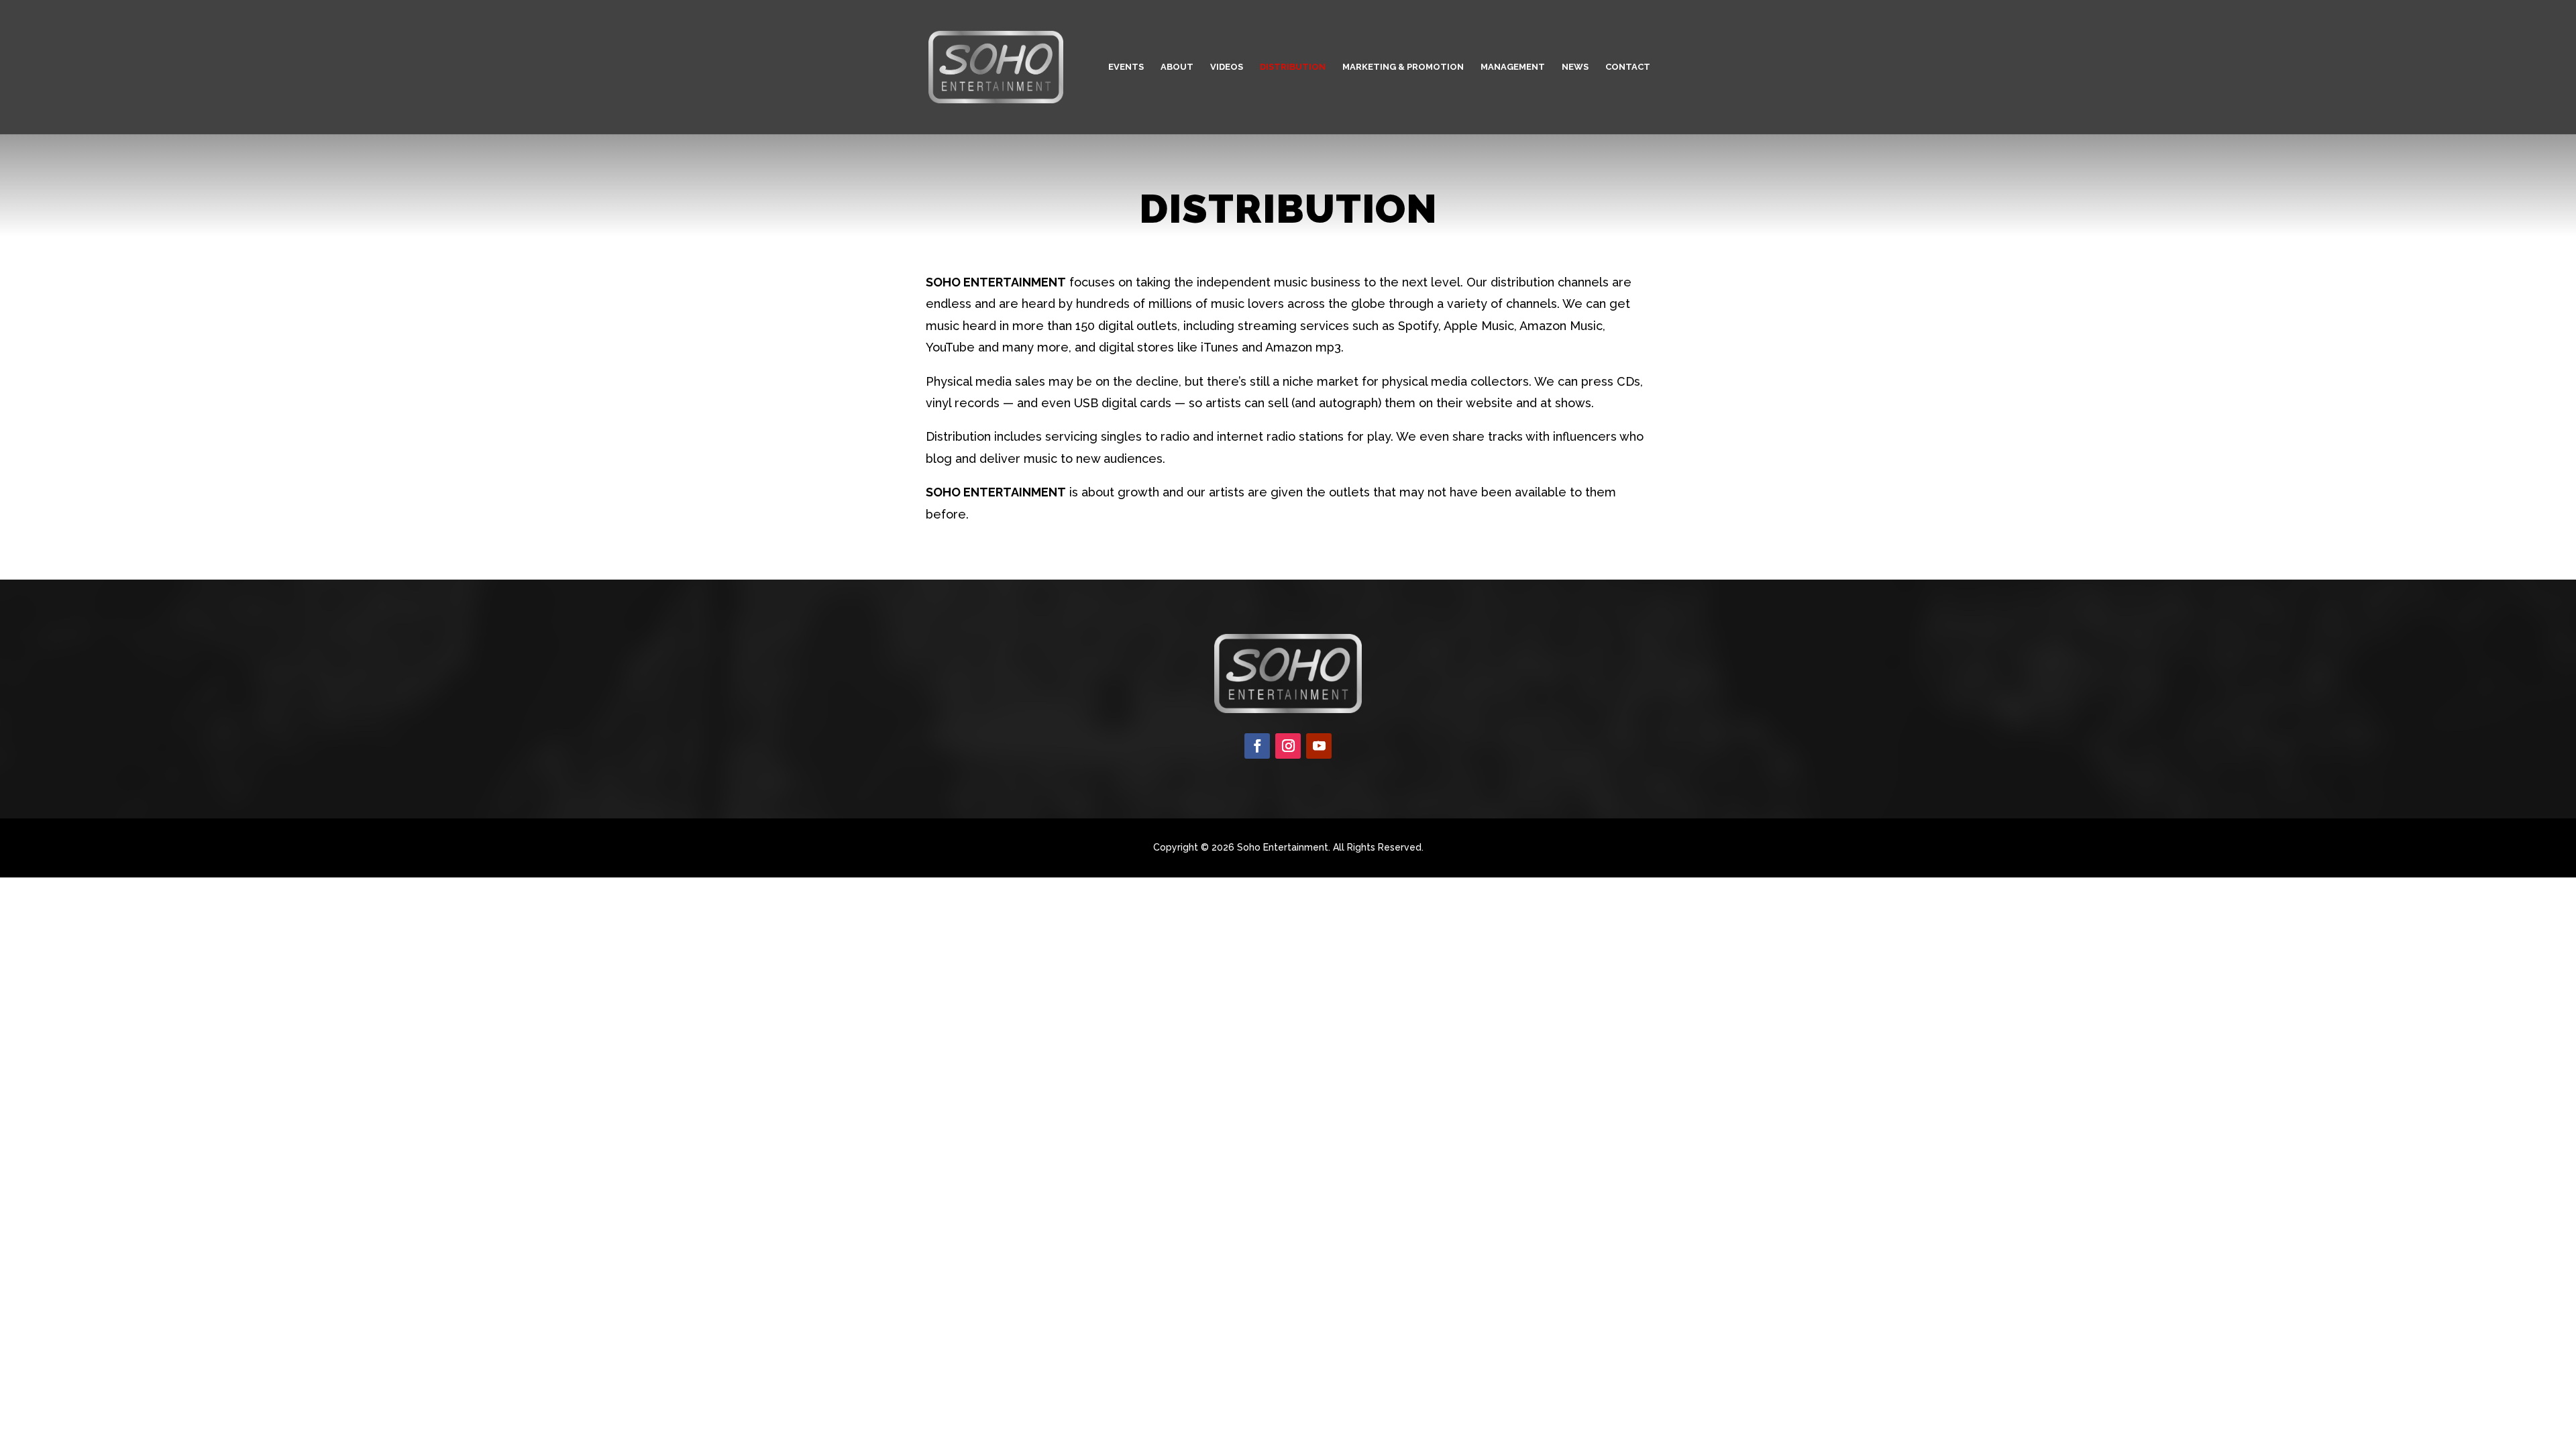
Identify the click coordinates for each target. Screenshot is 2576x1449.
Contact (1628, 67)
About (1177, 67)
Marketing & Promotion (1403, 67)
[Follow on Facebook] (1257, 746)
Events (1126, 67)
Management (1513, 67)
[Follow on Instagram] (1288, 746)
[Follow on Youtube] (1319, 746)
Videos (1227, 67)
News (1575, 67)
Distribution (1293, 67)
